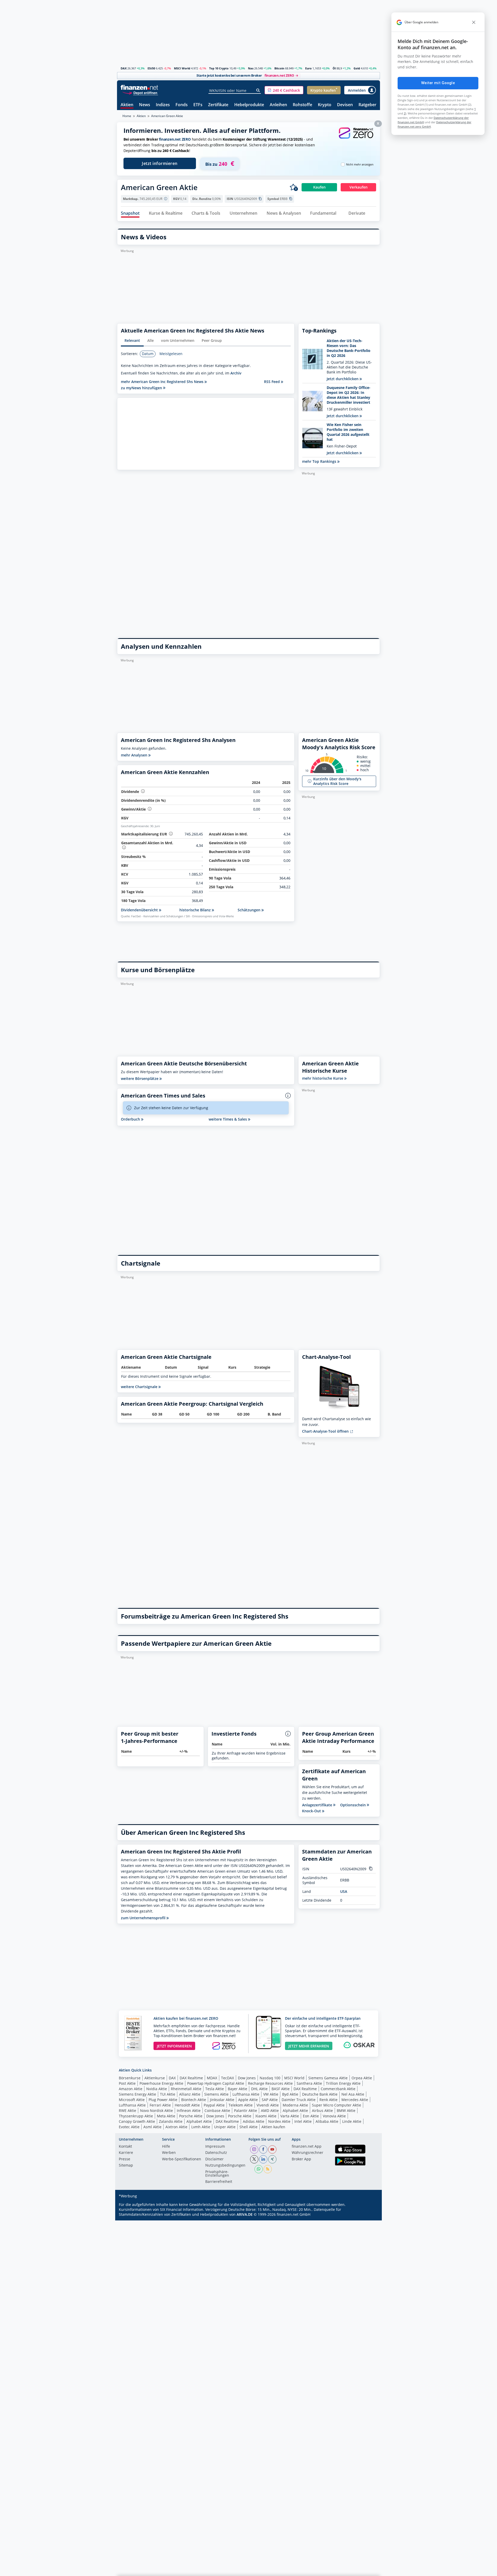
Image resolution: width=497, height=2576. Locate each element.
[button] (284, 90)
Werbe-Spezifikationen (182, 2159)
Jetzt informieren (160, 163)
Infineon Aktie (189, 2110)
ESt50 (151, 68)
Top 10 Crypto (219, 68)
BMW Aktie (346, 2110)
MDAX (212, 2078)
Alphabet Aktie (295, 2110)
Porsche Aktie (191, 2116)
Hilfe (166, 2147)
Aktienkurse (155, 2078)
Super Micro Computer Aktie (337, 2105)
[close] (474, 22)
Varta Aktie (290, 2116)
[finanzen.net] (139, 87)
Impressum (215, 2147)
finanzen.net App (307, 2147)
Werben (169, 2153)
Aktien (127, 105)
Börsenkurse (130, 2078)
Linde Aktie (352, 2121)
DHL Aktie (259, 2089)
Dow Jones (247, 2078)
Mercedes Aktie (355, 2100)
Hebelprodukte (249, 105)
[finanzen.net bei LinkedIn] (263, 2159)
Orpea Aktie (362, 2078)
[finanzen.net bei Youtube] (272, 2149)
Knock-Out (312, 1811)
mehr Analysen (135, 755)
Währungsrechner (308, 2153)
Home (127, 116)
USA (344, 1891)
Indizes (163, 105)
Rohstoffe (302, 105)
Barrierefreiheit (219, 2182)
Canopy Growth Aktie (137, 2121)
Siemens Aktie (216, 2094)
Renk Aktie (328, 2100)
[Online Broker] (140, 93)
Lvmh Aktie (201, 2127)
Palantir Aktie (246, 2110)
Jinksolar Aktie (222, 2100)
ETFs (198, 105)
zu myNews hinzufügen (142, 388)
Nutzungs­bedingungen (225, 2166)
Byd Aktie (290, 2094)
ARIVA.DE (245, 2214)
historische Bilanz (196, 910)
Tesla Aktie (215, 2089)
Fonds (182, 105)
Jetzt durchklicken (343, 379)
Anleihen (278, 105)
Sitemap (126, 2166)
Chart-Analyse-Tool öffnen (326, 1431)
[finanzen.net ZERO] (356, 138)
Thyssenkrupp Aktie (136, 2116)
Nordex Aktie (279, 2121)
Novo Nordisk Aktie (156, 2110)
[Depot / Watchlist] (294, 187)
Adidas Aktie (254, 2121)
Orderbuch (131, 1119)
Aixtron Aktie (176, 2127)
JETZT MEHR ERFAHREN (309, 2046)
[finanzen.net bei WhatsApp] (259, 2169)
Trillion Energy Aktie (343, 2083)
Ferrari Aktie (160, 2105)
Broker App (301, 2159)
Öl (334, 68)
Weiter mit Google (438, 83)
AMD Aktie (270, 2110)
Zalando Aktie (171, 2121)
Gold (357, 68)
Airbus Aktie (322, 2110)
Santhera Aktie (309, 2083)
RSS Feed (272, 382)
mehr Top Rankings (320, 461)
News (145, 105)
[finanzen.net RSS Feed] (268, 2169)
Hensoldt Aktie (187, 2105)
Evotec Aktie (129, 2127)
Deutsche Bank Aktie (320, 2094)
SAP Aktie (270, 2100)
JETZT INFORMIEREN (174, 2046)
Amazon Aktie (131, 2089)
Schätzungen (250, 910)
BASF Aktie (281, 2089)
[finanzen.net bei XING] (272, 2159)
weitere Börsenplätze (140, 1078)
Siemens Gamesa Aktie (328, 2078)
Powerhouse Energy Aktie (161, 2083)
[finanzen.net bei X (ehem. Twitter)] (254, 2159)
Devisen (345, 105)
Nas (251, 68)
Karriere (126, 2153)
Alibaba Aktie (327, 2121)
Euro (308, 68)
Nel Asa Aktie (353, 2094)
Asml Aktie (152, 2127)
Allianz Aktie (190, 2094)
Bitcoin (279, 68)
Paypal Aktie (214, 2105)
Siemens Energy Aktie (137, 2094)
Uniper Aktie (225, 2127)
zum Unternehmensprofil (144, 1918)
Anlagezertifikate (318, 1805)
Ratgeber (367, 105)
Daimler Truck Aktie (299, 2100)
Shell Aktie (248, 2127)
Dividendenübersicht (140, 910)
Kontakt (125, 2147)
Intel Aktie (303, 2121)
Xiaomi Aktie (266, 2116)
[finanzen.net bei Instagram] (254, 2149)
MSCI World (182, 68)
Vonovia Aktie (334, 2116)
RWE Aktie (127, 2110)
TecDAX (228, 2078)
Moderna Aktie (295, 2105)
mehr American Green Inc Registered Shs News (163, 382)
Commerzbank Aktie (338, 2089)
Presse (125, 2159)
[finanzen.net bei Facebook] (263, 2149)
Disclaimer (214, 2159)
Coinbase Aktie (217, 2110)
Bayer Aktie (237, 2089)
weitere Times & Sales (228, 1119)
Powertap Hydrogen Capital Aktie (216, 2083)
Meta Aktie (166, 2116)
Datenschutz (216, 2153)
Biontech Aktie (194, 2100)
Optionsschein (353, 1805)
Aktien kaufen (273, 2127)
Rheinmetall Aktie (186, 2089)
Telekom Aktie (241, 2105)
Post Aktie (127, 2083)
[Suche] (258, 90)
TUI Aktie (168, 2094)
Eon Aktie (311, 2116)
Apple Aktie (248, 2100)
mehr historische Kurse (323, 1078)
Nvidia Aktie (157, 2089)
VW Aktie (271, 2094)
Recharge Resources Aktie (270, 2083)
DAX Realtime (191, 2078)
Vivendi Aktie (268, 2105)
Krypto (325, 105)
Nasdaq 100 (270, 2078)
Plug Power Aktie (163, 2100)
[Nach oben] (369, 2570)
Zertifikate (218, 105)
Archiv (236, 373)
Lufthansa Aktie (246, 2094)
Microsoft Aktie (132, 2100)
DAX (124, 68)
